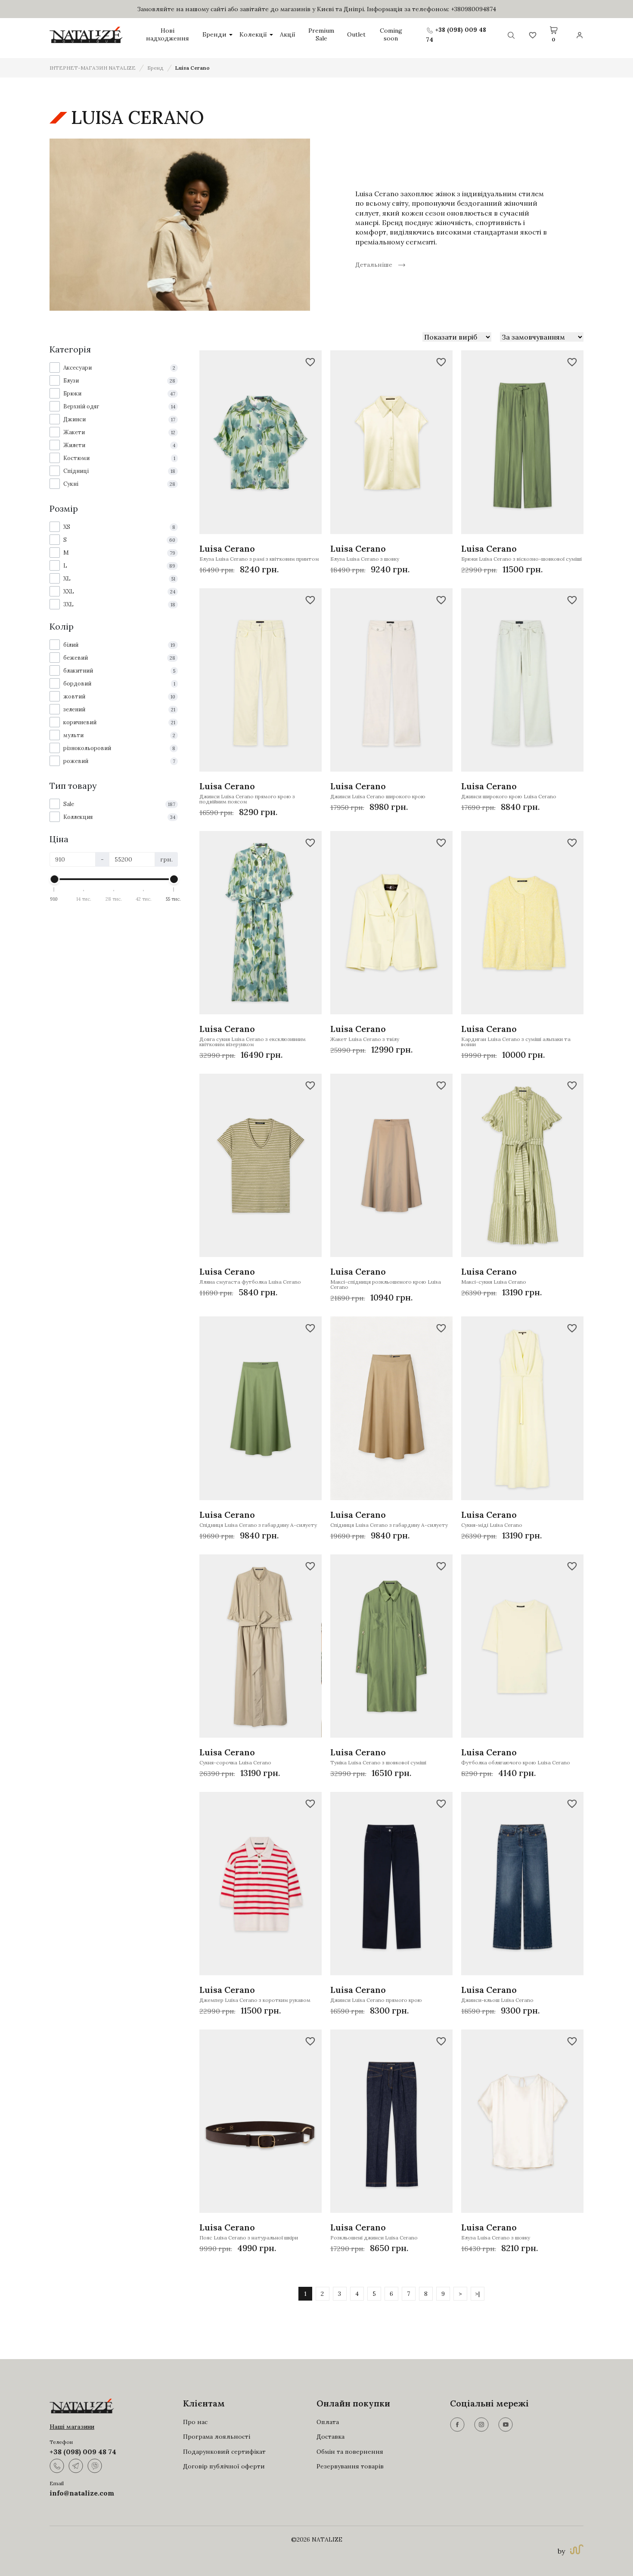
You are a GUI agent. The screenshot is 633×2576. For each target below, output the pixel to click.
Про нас (195, 2422)
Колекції (253, 35)
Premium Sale (321, 35)
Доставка (330, 2437)
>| (477, 2294)
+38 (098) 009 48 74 (83, 2452)
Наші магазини (72, 2427)
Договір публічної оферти (224, 2466)
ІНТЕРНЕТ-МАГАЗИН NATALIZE (93, 68)
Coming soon (391, 35)
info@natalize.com (82, 2493)
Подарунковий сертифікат (224, 2452)
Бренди (214, 35)
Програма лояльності (217, 2437)
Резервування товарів (350, 2466)
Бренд (155, 68)
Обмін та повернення (350, 2452)
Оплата (328, 2422)
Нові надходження (168, 35)
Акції (288, 35)
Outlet (356, 35)
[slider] (54, 879)
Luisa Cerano (192, 68)
